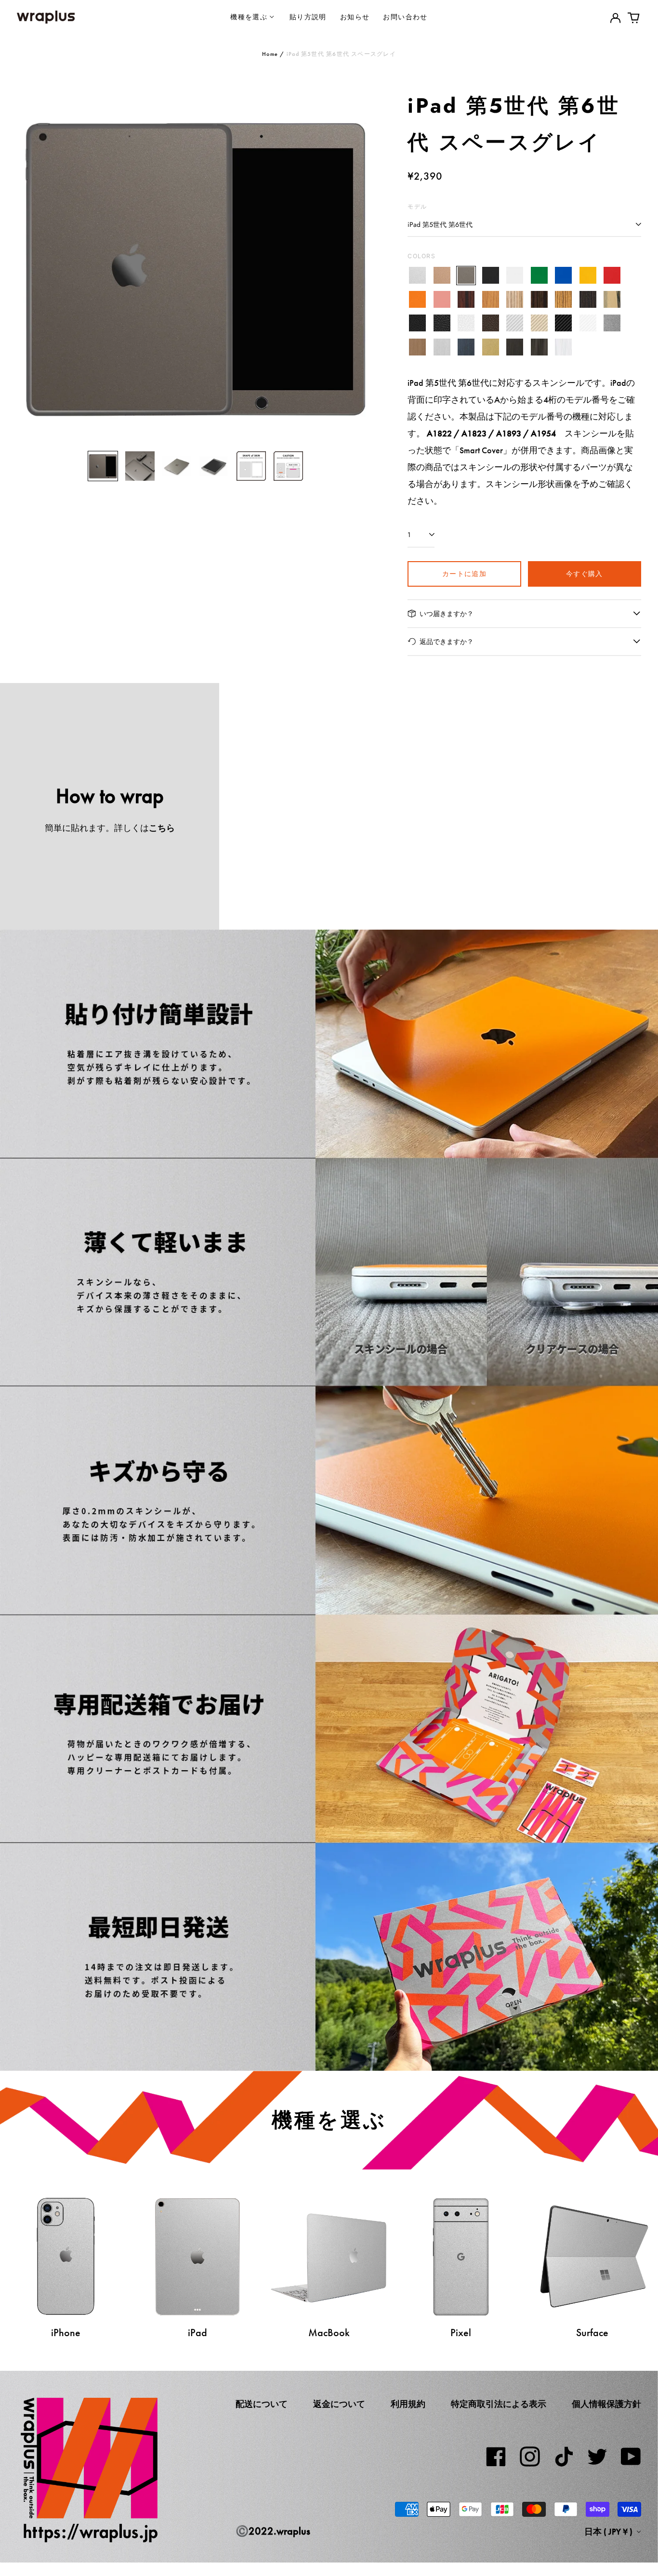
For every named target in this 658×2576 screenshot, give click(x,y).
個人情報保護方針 (606, 2404)
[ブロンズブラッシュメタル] (417, 347)
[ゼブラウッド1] (515, 299)
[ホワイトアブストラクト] (563, 347)
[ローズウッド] (466, 299)
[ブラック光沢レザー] (442, 323)
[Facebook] (496, 2457)
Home (270, 54)
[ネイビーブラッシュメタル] (466, 347)
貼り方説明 (308, 17)
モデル (417, 206)
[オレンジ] (417, 299)
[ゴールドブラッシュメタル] (491, 347)
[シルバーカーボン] (515, 323)
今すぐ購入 (585, 573)
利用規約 (408, 2404)
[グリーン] (539, 276)
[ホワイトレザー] (466, 323)
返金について (339, 2404)
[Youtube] (631, 2457)
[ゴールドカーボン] (539, 323)
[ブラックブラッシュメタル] (515, 347)
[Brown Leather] (491, 323)
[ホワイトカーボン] (588, 323)
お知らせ (355, 17)
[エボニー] (539, 299)
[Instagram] (530, 2457)
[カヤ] (588, 299)
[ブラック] (491, 276)
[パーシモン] (612, 299)
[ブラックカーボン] (563, 323)
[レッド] (612, 276)
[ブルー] (563, 276)
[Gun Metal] (612, 323)
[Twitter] (597, 2457)
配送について (262, 2404)
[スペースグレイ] (466, 276)
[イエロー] (588, 276)
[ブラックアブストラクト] (539, 347)
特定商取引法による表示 (499, 2404)
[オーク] (491, 299)
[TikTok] (564, 2457)
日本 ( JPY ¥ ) (609, 2532)
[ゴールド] (442, 276)
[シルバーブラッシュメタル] (442, 347)
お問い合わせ (405, 17)
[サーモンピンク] (442, 299)
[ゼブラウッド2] (563, 299)
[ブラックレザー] (417, 323)
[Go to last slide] (30, 265)
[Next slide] (360, 265)
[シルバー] (417, 276)
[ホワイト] (515, 276)
